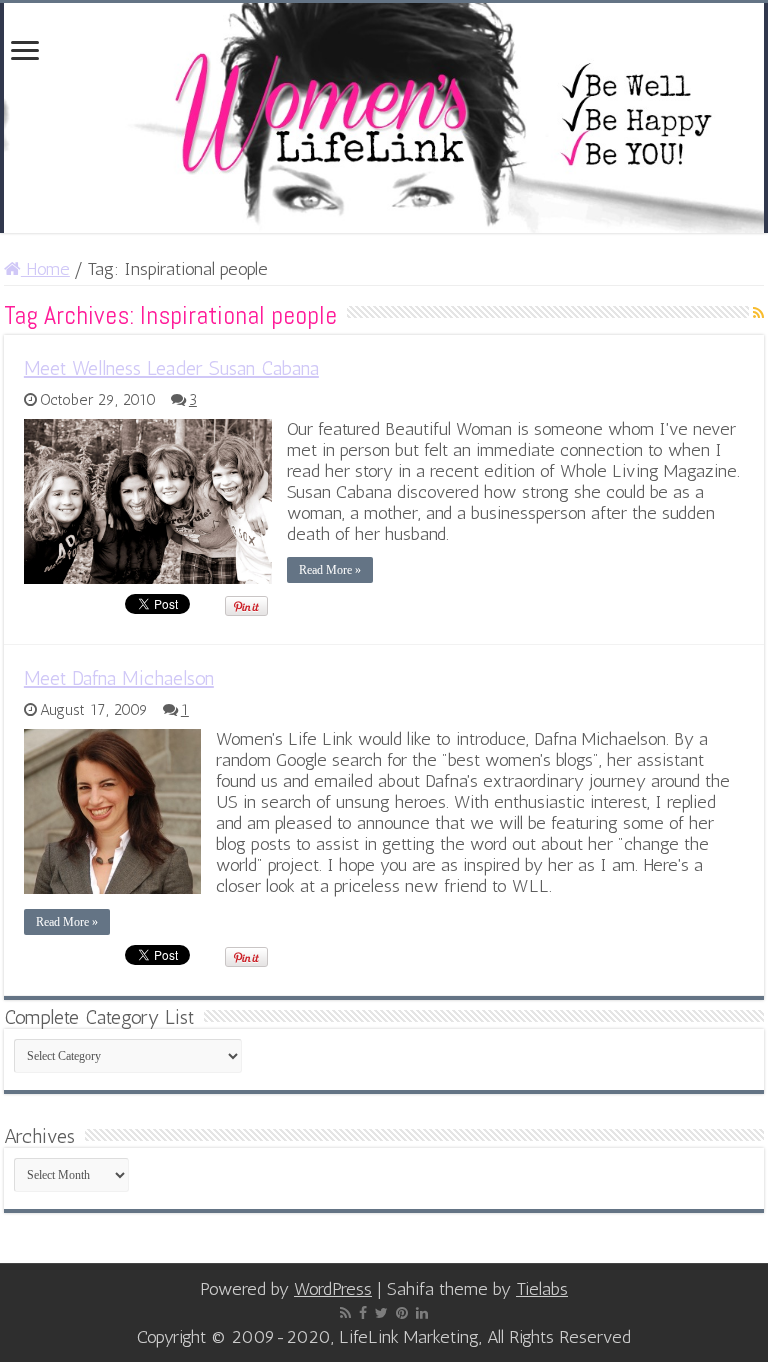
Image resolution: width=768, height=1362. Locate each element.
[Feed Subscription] (758, 313)
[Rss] (345, 1313)
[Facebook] (363, 1313)
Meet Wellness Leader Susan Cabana (171, 368)
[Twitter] (381, 1313)
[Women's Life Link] (384, 118)
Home (45, 269)
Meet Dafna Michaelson (119, 678)
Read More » (330, 570)
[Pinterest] (402, 1313)
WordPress (333, 1289)
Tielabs (542, 1289)
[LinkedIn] (422, 1313)
